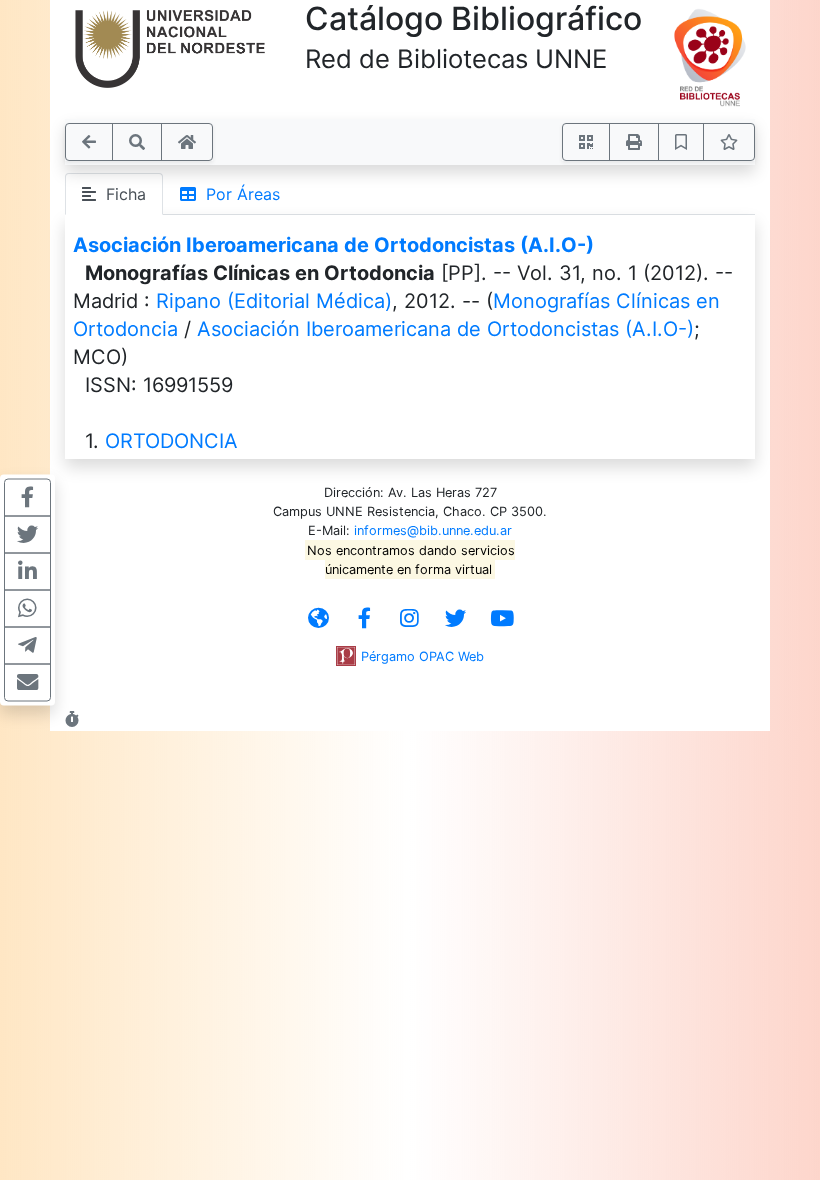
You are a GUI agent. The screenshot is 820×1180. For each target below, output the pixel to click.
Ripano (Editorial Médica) (274, 301)
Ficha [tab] (121, 194)
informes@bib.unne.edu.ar (433, 530)
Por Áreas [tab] (238, 194)
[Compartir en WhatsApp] (27, 609)
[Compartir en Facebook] (27, 498)
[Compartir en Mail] (27, 683)
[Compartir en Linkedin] (27, 572)
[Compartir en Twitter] (27, 535)
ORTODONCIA (171, 441)
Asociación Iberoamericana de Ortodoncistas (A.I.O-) (333, 245)
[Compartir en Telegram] (27, 646)
